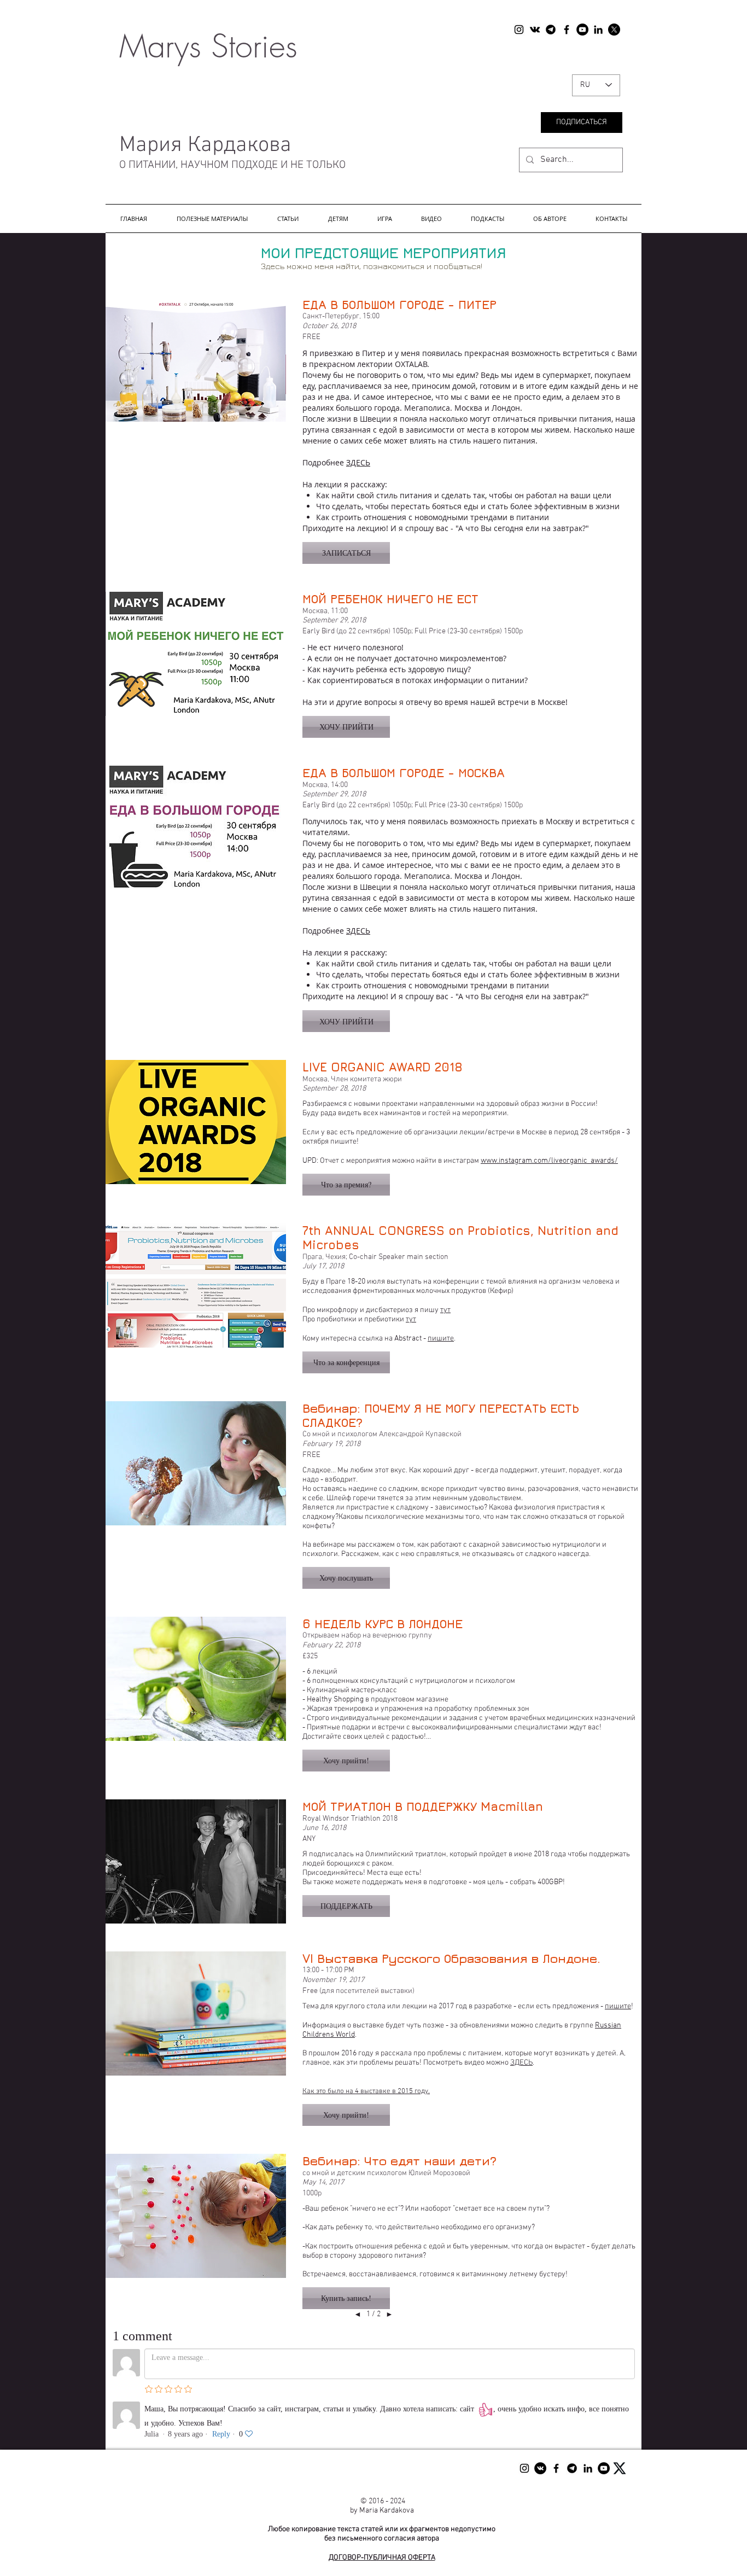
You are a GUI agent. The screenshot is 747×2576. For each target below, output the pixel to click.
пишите (441, 1339)
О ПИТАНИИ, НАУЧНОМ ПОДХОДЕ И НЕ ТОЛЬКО (231, 165)
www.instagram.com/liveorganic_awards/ (549, 1161)
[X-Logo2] (620, 2468)
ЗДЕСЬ (358, 462)
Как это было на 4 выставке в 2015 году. (366, 2091)
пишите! (345, 1142)
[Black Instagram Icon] (519, 30)
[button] (212, 218)
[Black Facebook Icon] (567, 30)
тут (445, 1310)
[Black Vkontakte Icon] (535, 30)
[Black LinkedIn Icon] (598, 30)
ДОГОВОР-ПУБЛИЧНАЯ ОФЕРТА (382, 2558)
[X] (614, 30)
